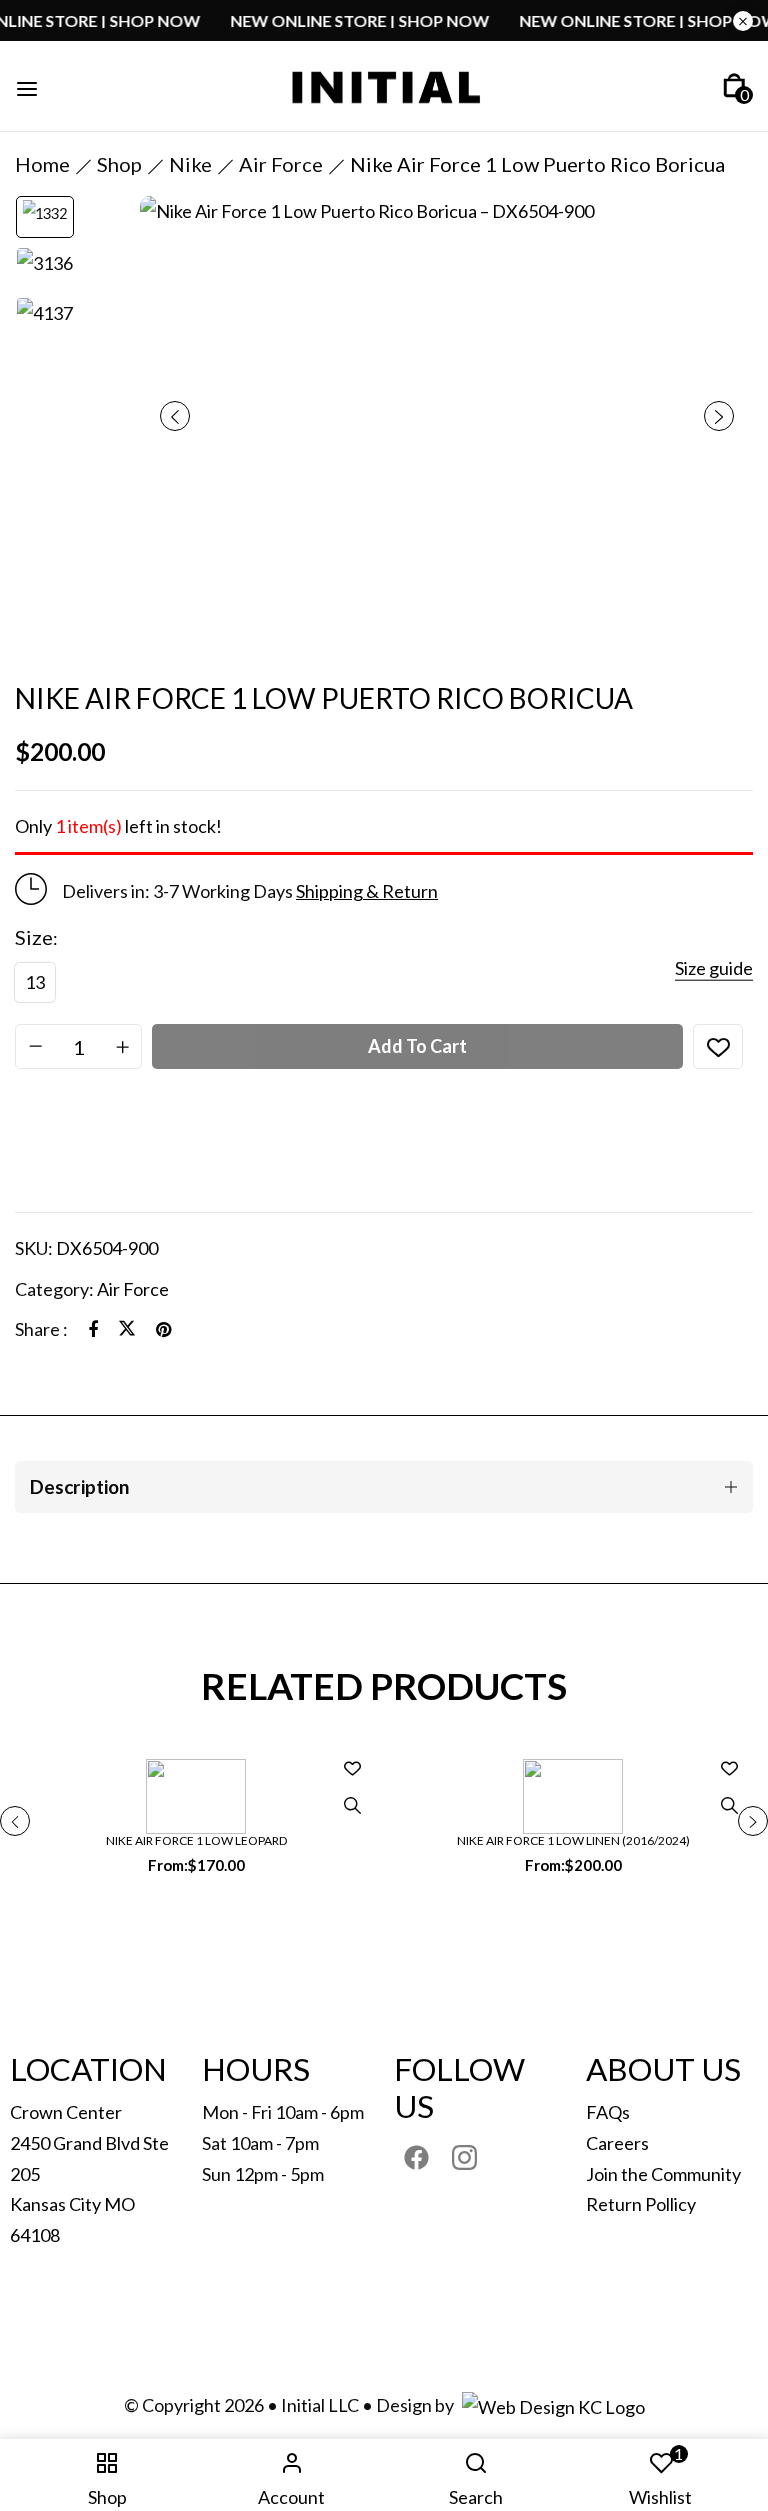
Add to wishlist (718, 1046)
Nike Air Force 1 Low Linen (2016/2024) (573, 1840)
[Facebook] (93, 1329)
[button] (734, 86)
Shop (119, 164)
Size (34, 937)
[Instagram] (464, 2157)
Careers (617, 2143)
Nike (190, 164)
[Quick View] (352, 1806)
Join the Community (663, 2174)
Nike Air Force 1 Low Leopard (196, 1840)
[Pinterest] (163, 1329)
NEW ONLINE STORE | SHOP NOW (391, 20)
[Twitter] (127, 1329)
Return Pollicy (641, 2204)
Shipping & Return (367, 891)
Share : (41, 1329)
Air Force (281, 164)
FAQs (608, 2112)
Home (42, 164)
